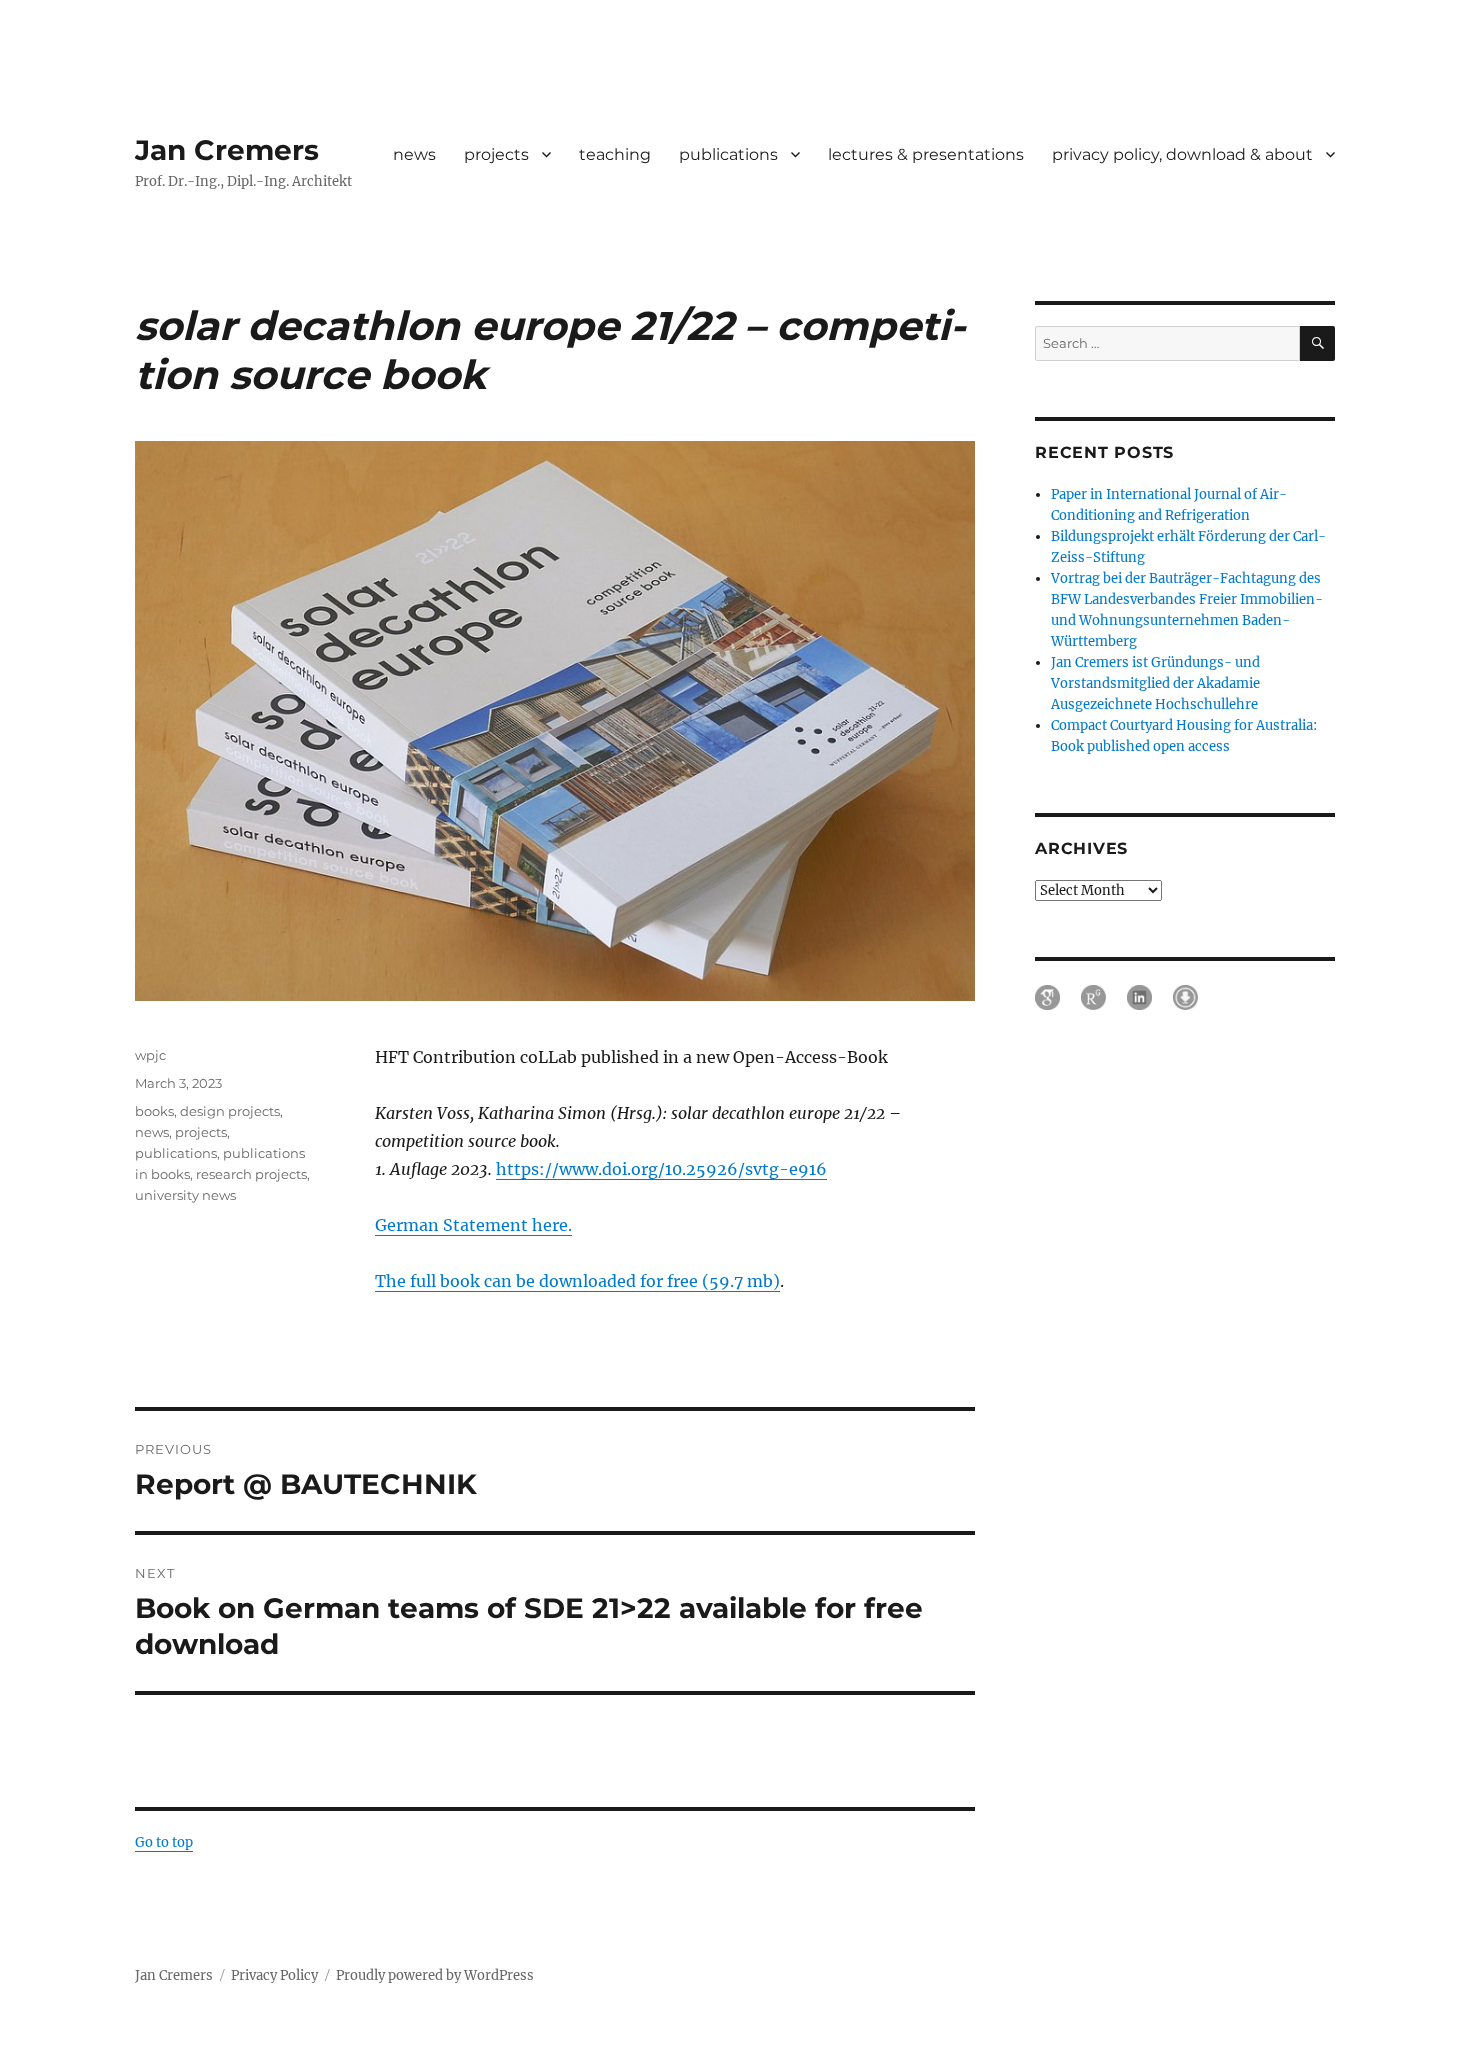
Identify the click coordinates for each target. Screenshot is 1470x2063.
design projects (230, 1111)
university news (185, 1195)
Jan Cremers (227, 150)
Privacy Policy (274, 1975)
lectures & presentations (926, 154)
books (154, 1111)
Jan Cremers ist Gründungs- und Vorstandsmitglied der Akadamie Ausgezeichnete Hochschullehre (1155, 683)
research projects (251, 1174)
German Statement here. (473, 1225)
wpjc (150, 1055)
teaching (615, 154)
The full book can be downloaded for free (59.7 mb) (577, 1281)
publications (728, 154)
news (414, 154)
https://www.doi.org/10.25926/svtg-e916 (661, 1169)
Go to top (164, 1842)
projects (496, 154)
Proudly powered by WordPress (435, 1975)
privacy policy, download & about (1182, 154)
